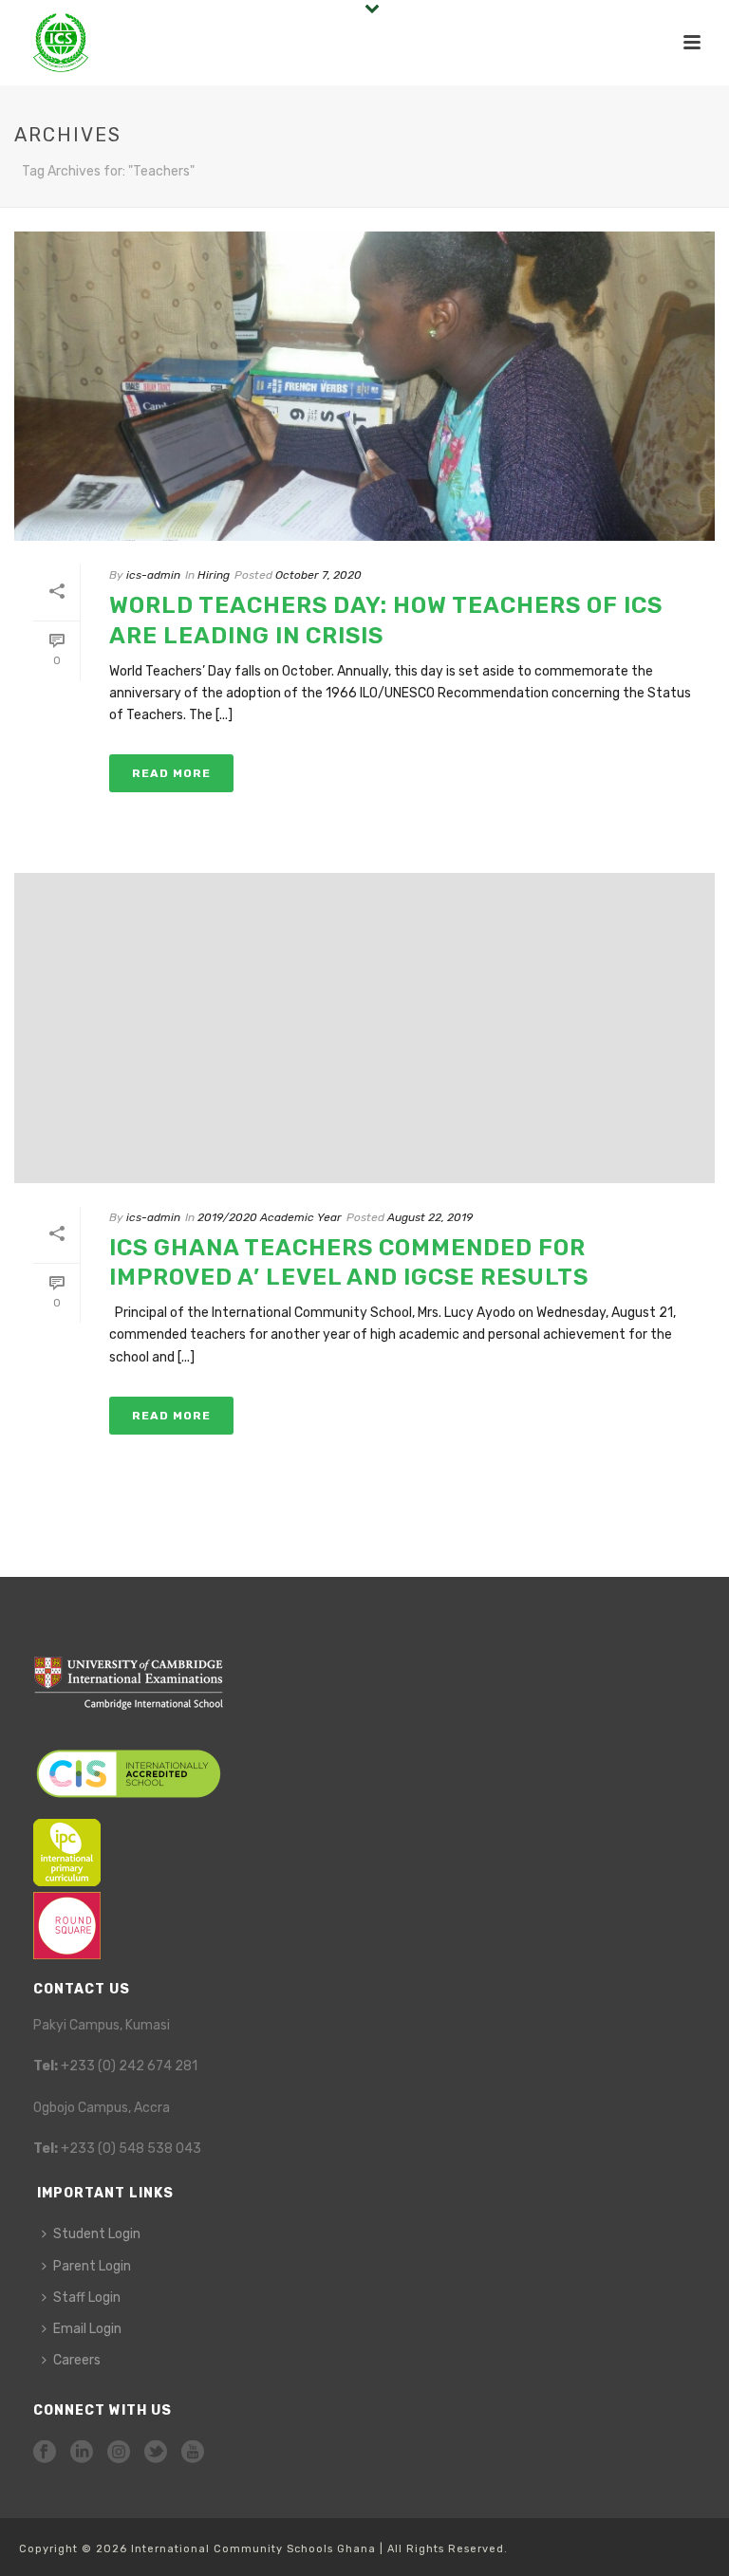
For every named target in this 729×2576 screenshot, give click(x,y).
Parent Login (92, 2266)
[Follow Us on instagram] (119, 2453)
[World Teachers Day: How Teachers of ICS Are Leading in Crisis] (364, 386)
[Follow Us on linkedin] (82, 2453)
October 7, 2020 (318, 575)
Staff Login (87, 2298)
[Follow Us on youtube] (193, 2453)
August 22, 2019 (430, 1217)
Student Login (97, 2234)
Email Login (87, 2329)
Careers (77, 2360)
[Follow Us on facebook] (45, 2453)
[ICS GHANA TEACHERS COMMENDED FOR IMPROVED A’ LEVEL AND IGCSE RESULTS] (364, 1028)
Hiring (214, 575)
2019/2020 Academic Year (270, 1217)
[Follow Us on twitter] (156, 2453)
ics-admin (153, 575)
